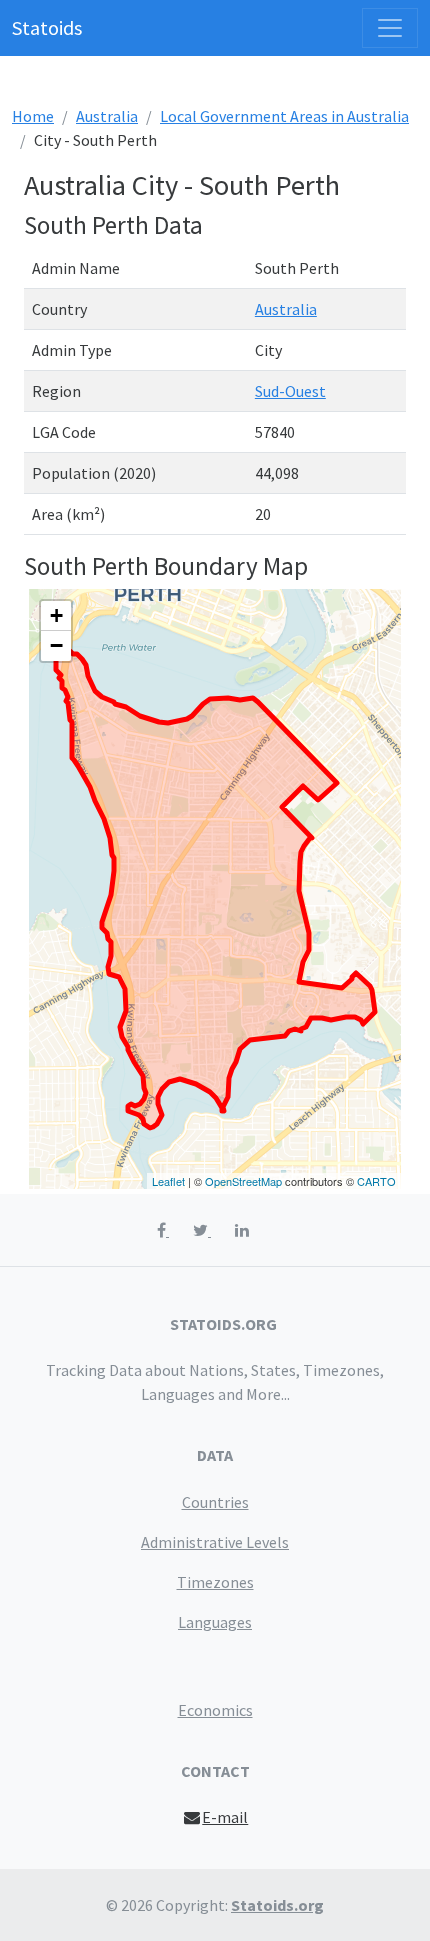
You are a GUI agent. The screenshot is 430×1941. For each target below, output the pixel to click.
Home (33, 116)
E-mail (225, 1817)
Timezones (215, 1582)
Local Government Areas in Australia (284, 116)
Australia (107, 116)
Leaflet (168, 1181)
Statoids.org (277, 1905)
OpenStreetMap (243, 1181)
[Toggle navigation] (390, 28)
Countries (215, 1502)
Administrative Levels (215, 1542)
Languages (215, 1622)
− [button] (56, 645)
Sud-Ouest (290, 391)
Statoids (47, 27)
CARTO (376, 1181)
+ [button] (56, 615)
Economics (215, 1710)
